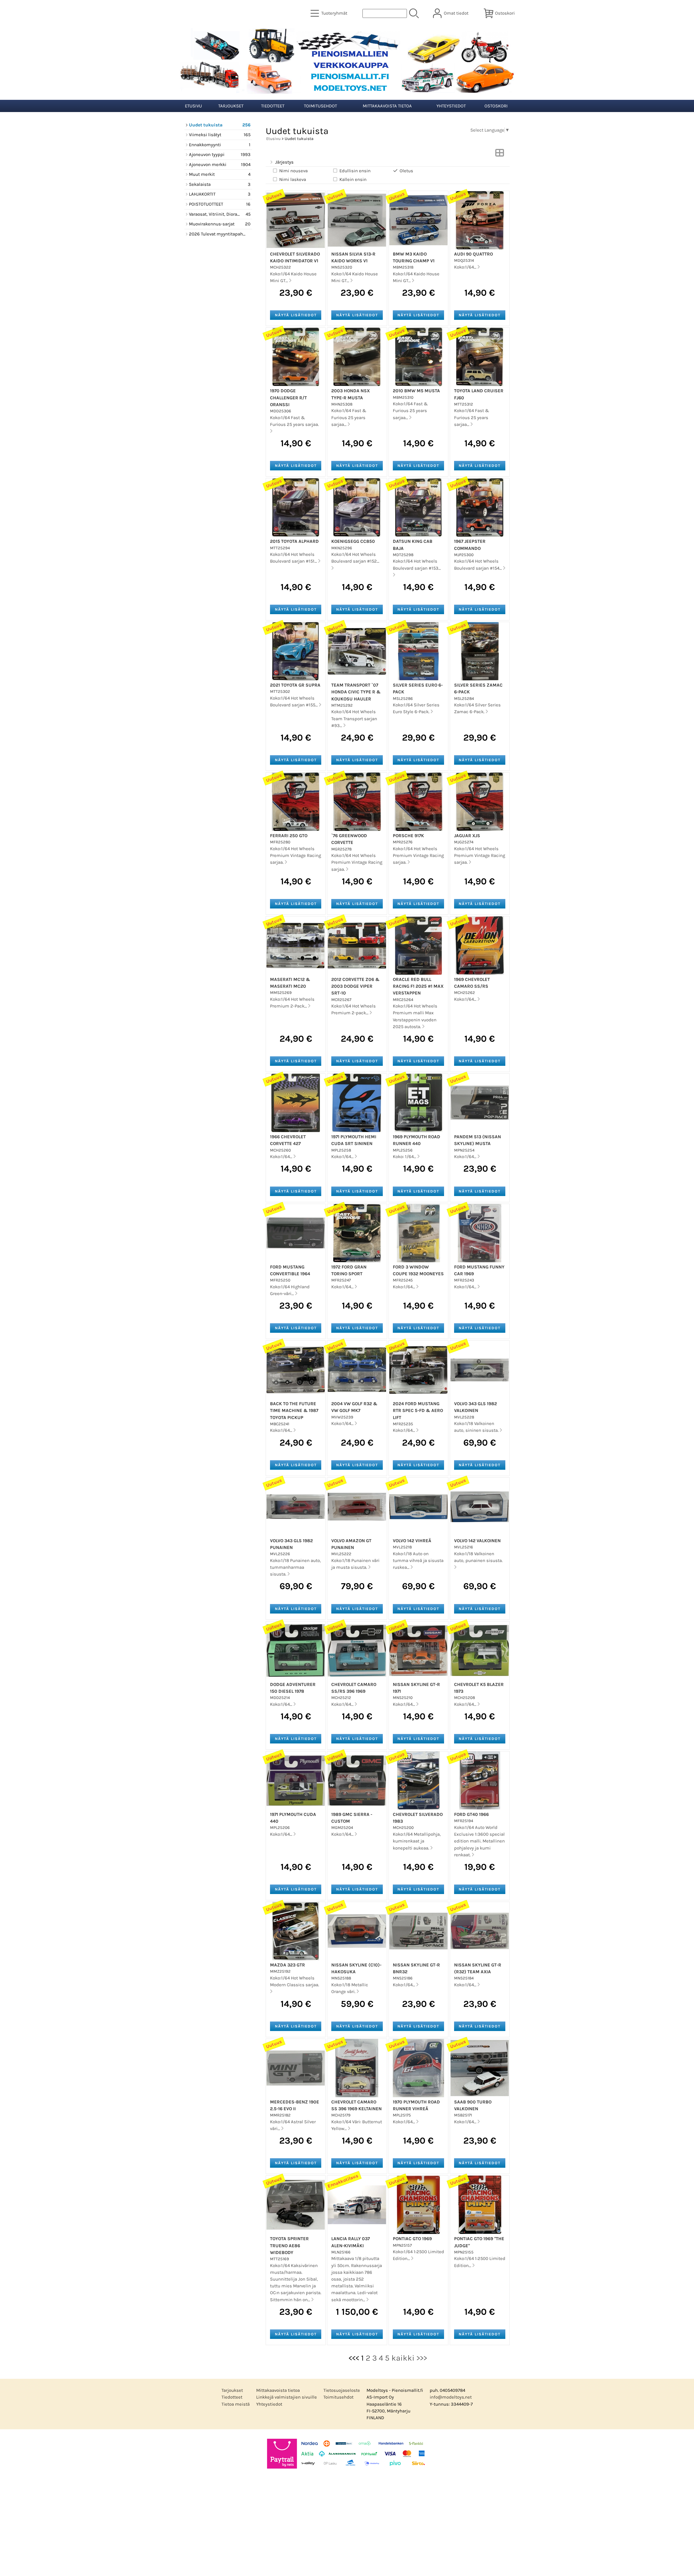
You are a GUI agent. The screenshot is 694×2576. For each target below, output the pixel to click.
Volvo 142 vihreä (412, 1541)
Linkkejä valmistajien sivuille (287, 2397)
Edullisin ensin (355, 171)
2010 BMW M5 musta (416, 391)
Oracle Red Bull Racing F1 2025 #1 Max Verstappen (418, 986)
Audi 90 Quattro (473, 254)
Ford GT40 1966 (471, 1814)
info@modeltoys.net (451, 2397)
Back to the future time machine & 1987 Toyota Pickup (294, 1410)
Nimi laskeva (293, 179)
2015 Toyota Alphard (294, 541)
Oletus (406, 171)
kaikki (403, 2358)
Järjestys (284, 162)
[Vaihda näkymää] (500, 154)
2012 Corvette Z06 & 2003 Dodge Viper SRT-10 (355, 986)
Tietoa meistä (236, 2404)
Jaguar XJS (467, 836)
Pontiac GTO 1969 (412, 2239)
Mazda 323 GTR (287, 1965)
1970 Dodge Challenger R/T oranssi (288, 398)
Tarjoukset (231, 106)
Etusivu (193, 106)
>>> (422, 2358)
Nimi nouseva (293, 171)
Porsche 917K (408, 836)
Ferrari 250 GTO (289, 836)
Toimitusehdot (320, 106)
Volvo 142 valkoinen (477, 1541)
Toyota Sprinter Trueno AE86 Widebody (289, 2245)
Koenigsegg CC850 (353, 541)
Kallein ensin (353, 179)
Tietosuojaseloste (342, 2390)
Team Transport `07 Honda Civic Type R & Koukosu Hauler (356, 692)
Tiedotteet (273, 106)
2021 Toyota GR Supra (295, 685)
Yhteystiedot (451, 106)
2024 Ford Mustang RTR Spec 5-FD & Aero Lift (418, 1410)
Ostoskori (496, 106)
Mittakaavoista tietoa (387, 106)
